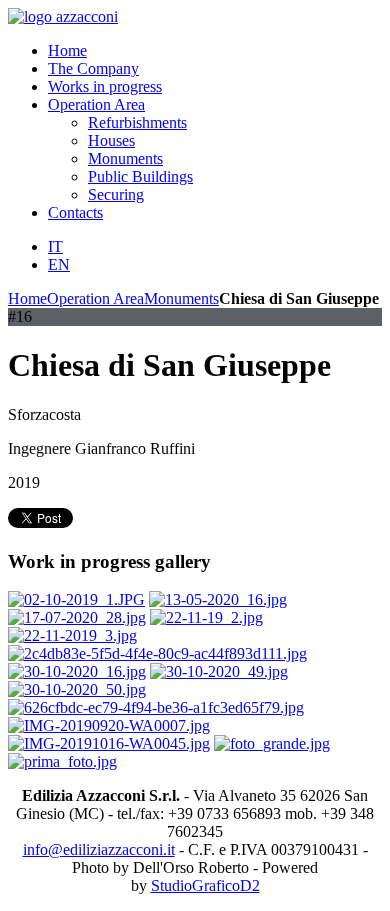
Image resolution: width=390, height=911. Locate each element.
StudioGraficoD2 (205, 885)
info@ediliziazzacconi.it (99, 849)
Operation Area (95, 298)
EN (59, 264)
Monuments (181, 298)
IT (55, 246)
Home (27, 298)
